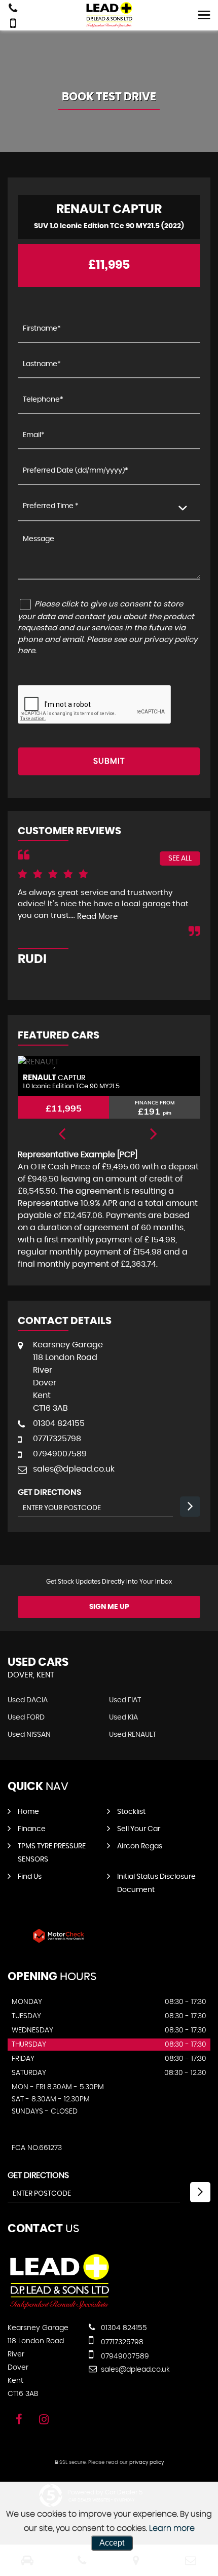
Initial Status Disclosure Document (156, 1883)
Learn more (172, 2528)
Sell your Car (139, 1829)
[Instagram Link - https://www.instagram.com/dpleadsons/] (44, 2420)
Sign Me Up (109, 1607)
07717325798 (57, 1439)
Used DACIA (28, 1700)
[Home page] (109, 15)
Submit (109, 761)
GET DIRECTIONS (38, 2175)
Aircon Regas (140, 1846)
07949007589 (60, 1454)
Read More (97, 917)
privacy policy (147, 2462)
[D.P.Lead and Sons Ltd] (60, 2307)
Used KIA (123, 1718)
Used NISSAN (29, 1735)
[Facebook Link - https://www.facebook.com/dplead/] (19, 2420)
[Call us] (13, 9)
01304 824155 (59, 1423)
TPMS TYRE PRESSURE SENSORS (52, 1853)
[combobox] (109, 507)
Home (28, 1812)
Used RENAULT (133, 1735)
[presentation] (62, 1135)
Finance (32, 1829)
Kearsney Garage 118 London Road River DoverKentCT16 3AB (68, 1376)
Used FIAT (125, 1700)
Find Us (30, 1877)
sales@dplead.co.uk (74, 1469)
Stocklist (131, 1812)
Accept (112, 2543)
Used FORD (26, 1718)
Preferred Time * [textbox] (51, 506)
